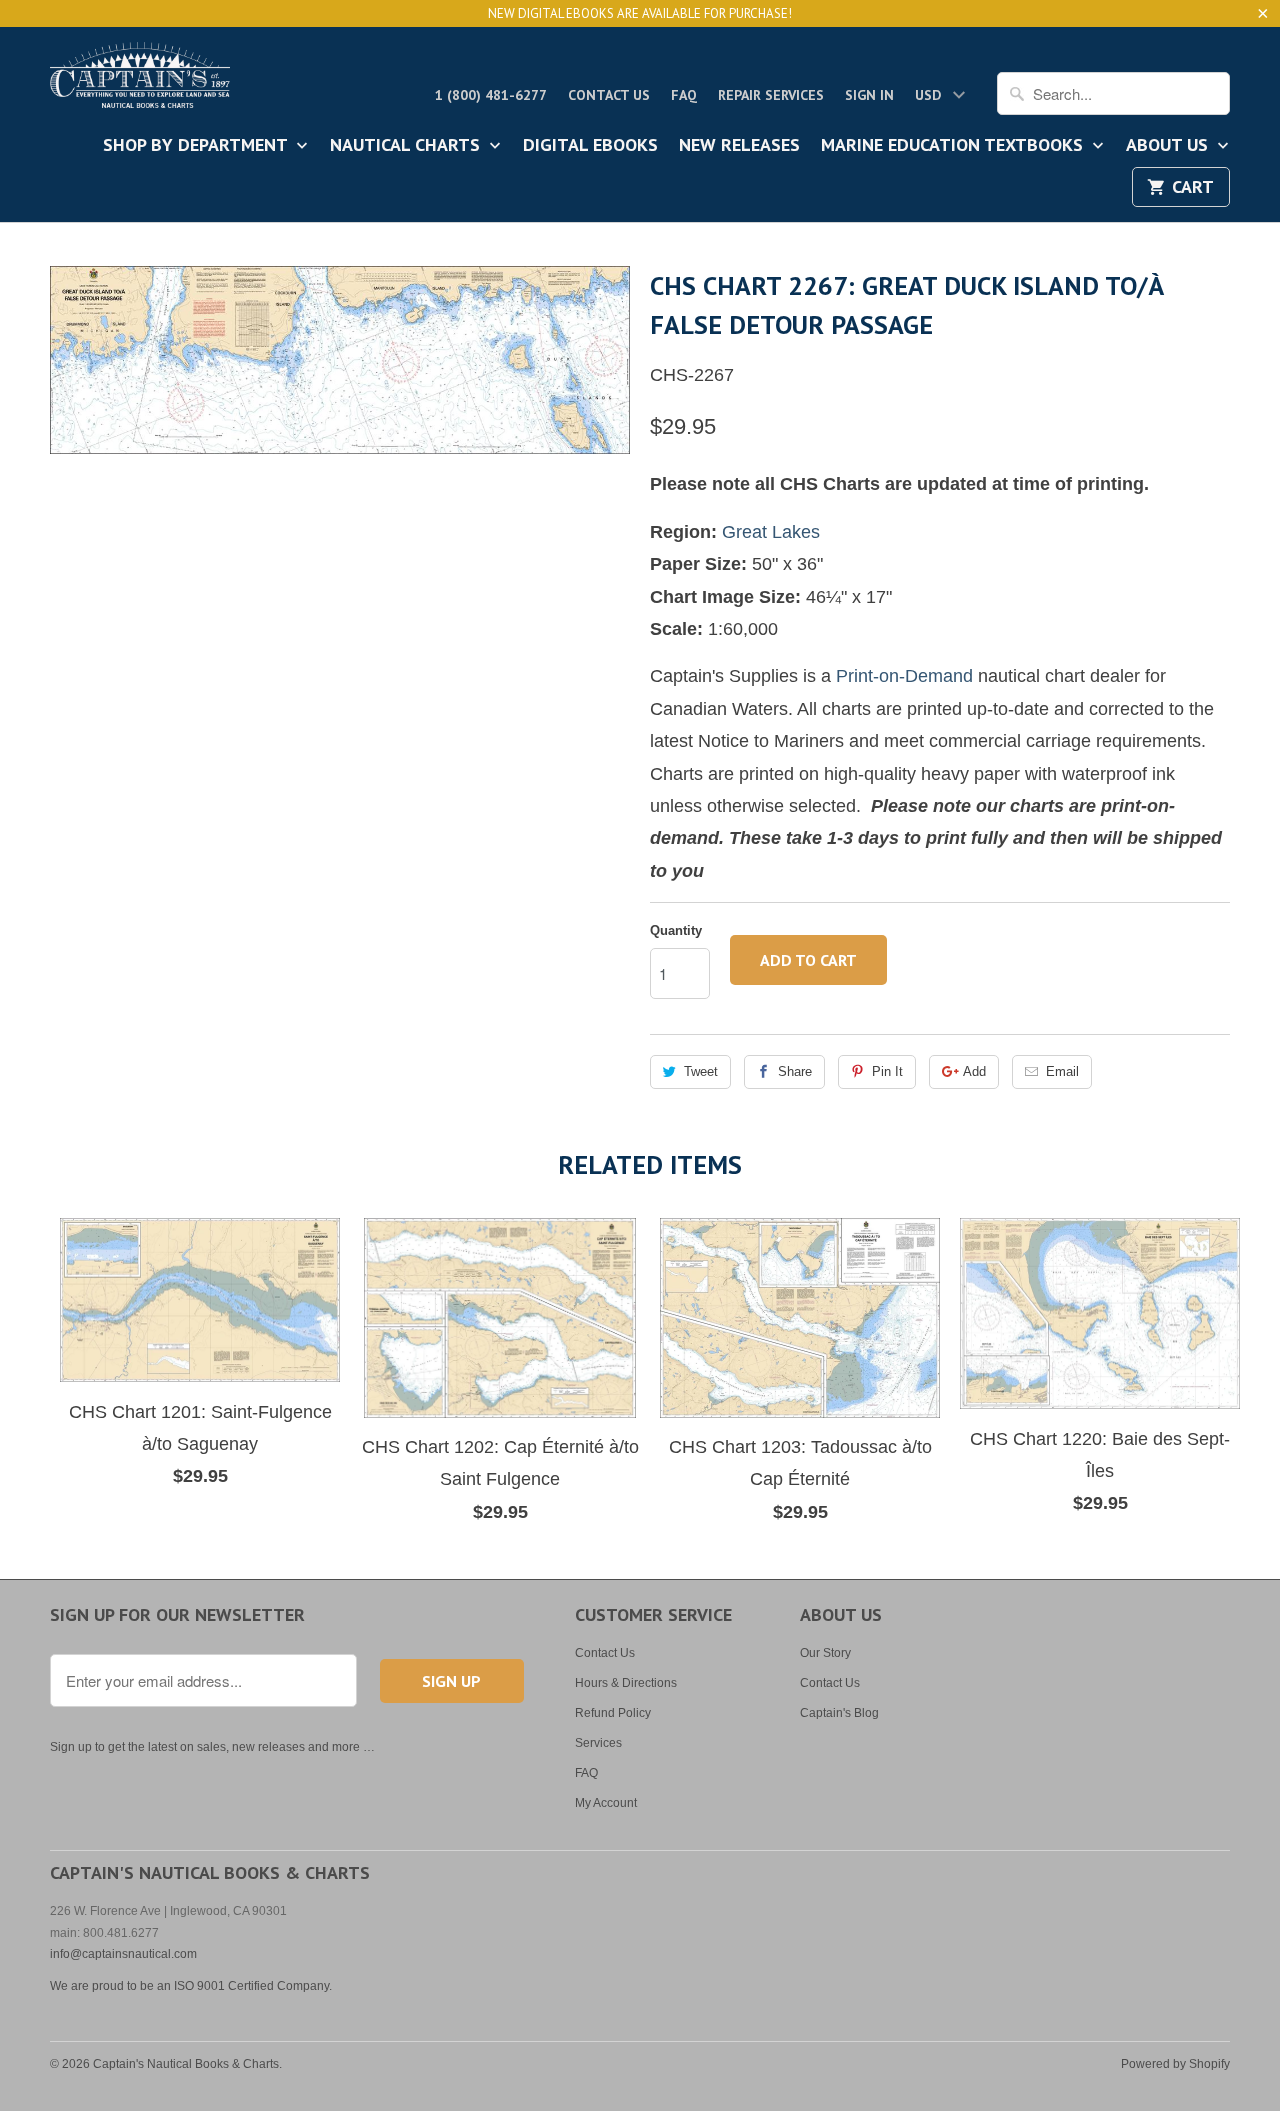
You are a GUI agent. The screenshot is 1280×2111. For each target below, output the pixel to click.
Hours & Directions (626, 1683)
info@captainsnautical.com (123, 1954)
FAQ (684, 95)
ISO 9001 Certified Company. (253, 1986)
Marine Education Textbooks (954, 146)
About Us (1169, 146)
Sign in (869, 95)
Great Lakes (771, 532)
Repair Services (771, 95)
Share (795, 1071)
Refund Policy (613, 1713)
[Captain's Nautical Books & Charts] (140, 81)
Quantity (676, 930)
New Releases (739, 146)
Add (974, 1071)
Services (598, 1743)
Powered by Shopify (1175, 2064)
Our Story (825, 1653)
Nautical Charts (407, 146)
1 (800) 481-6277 (491, 95)
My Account (606, 1803)
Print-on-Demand (904, 676)
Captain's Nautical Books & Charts (186, 2064)
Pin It (887, 1071)
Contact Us (609, 95)
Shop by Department (197, 146)
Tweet (701, 1071)
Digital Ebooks (590, 146)
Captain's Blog (839, 1713)
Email (1062, 1071)
